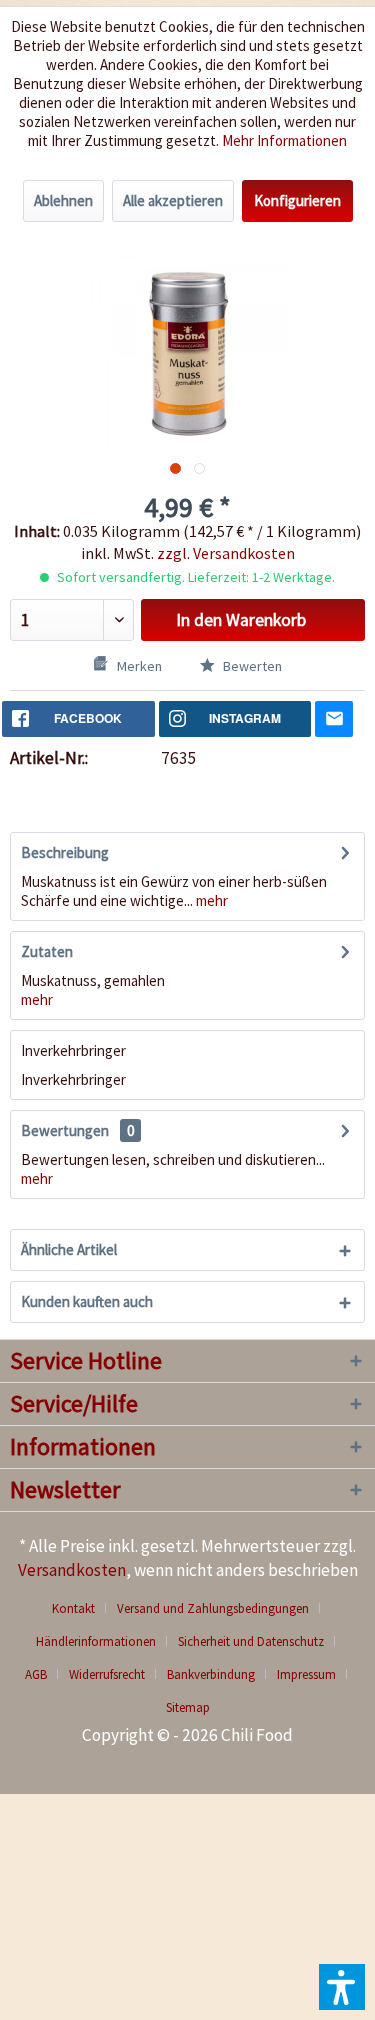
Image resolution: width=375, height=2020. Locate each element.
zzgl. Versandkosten (226, 553)
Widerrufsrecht (107, 1674)
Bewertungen (65, 1130)
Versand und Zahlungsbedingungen (213, 1608)
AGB (36, 1674)
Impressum (306, 1674)
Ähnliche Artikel (69, 1249)
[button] (342, 1987)
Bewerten (251, 666)
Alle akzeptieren (173, 200)
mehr (210, 900)
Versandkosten (72, 1570)
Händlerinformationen (96, 1641)
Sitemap (188, 1707)
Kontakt (73, 1608)
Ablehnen (63, 200)
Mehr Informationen (284, 140)
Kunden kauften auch (87, 1301)
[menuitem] (81, 1608)
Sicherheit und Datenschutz (251, 1641)
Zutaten (47, 951)
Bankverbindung (211, 1674)
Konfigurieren (297, 200)
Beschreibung (65, 852)
